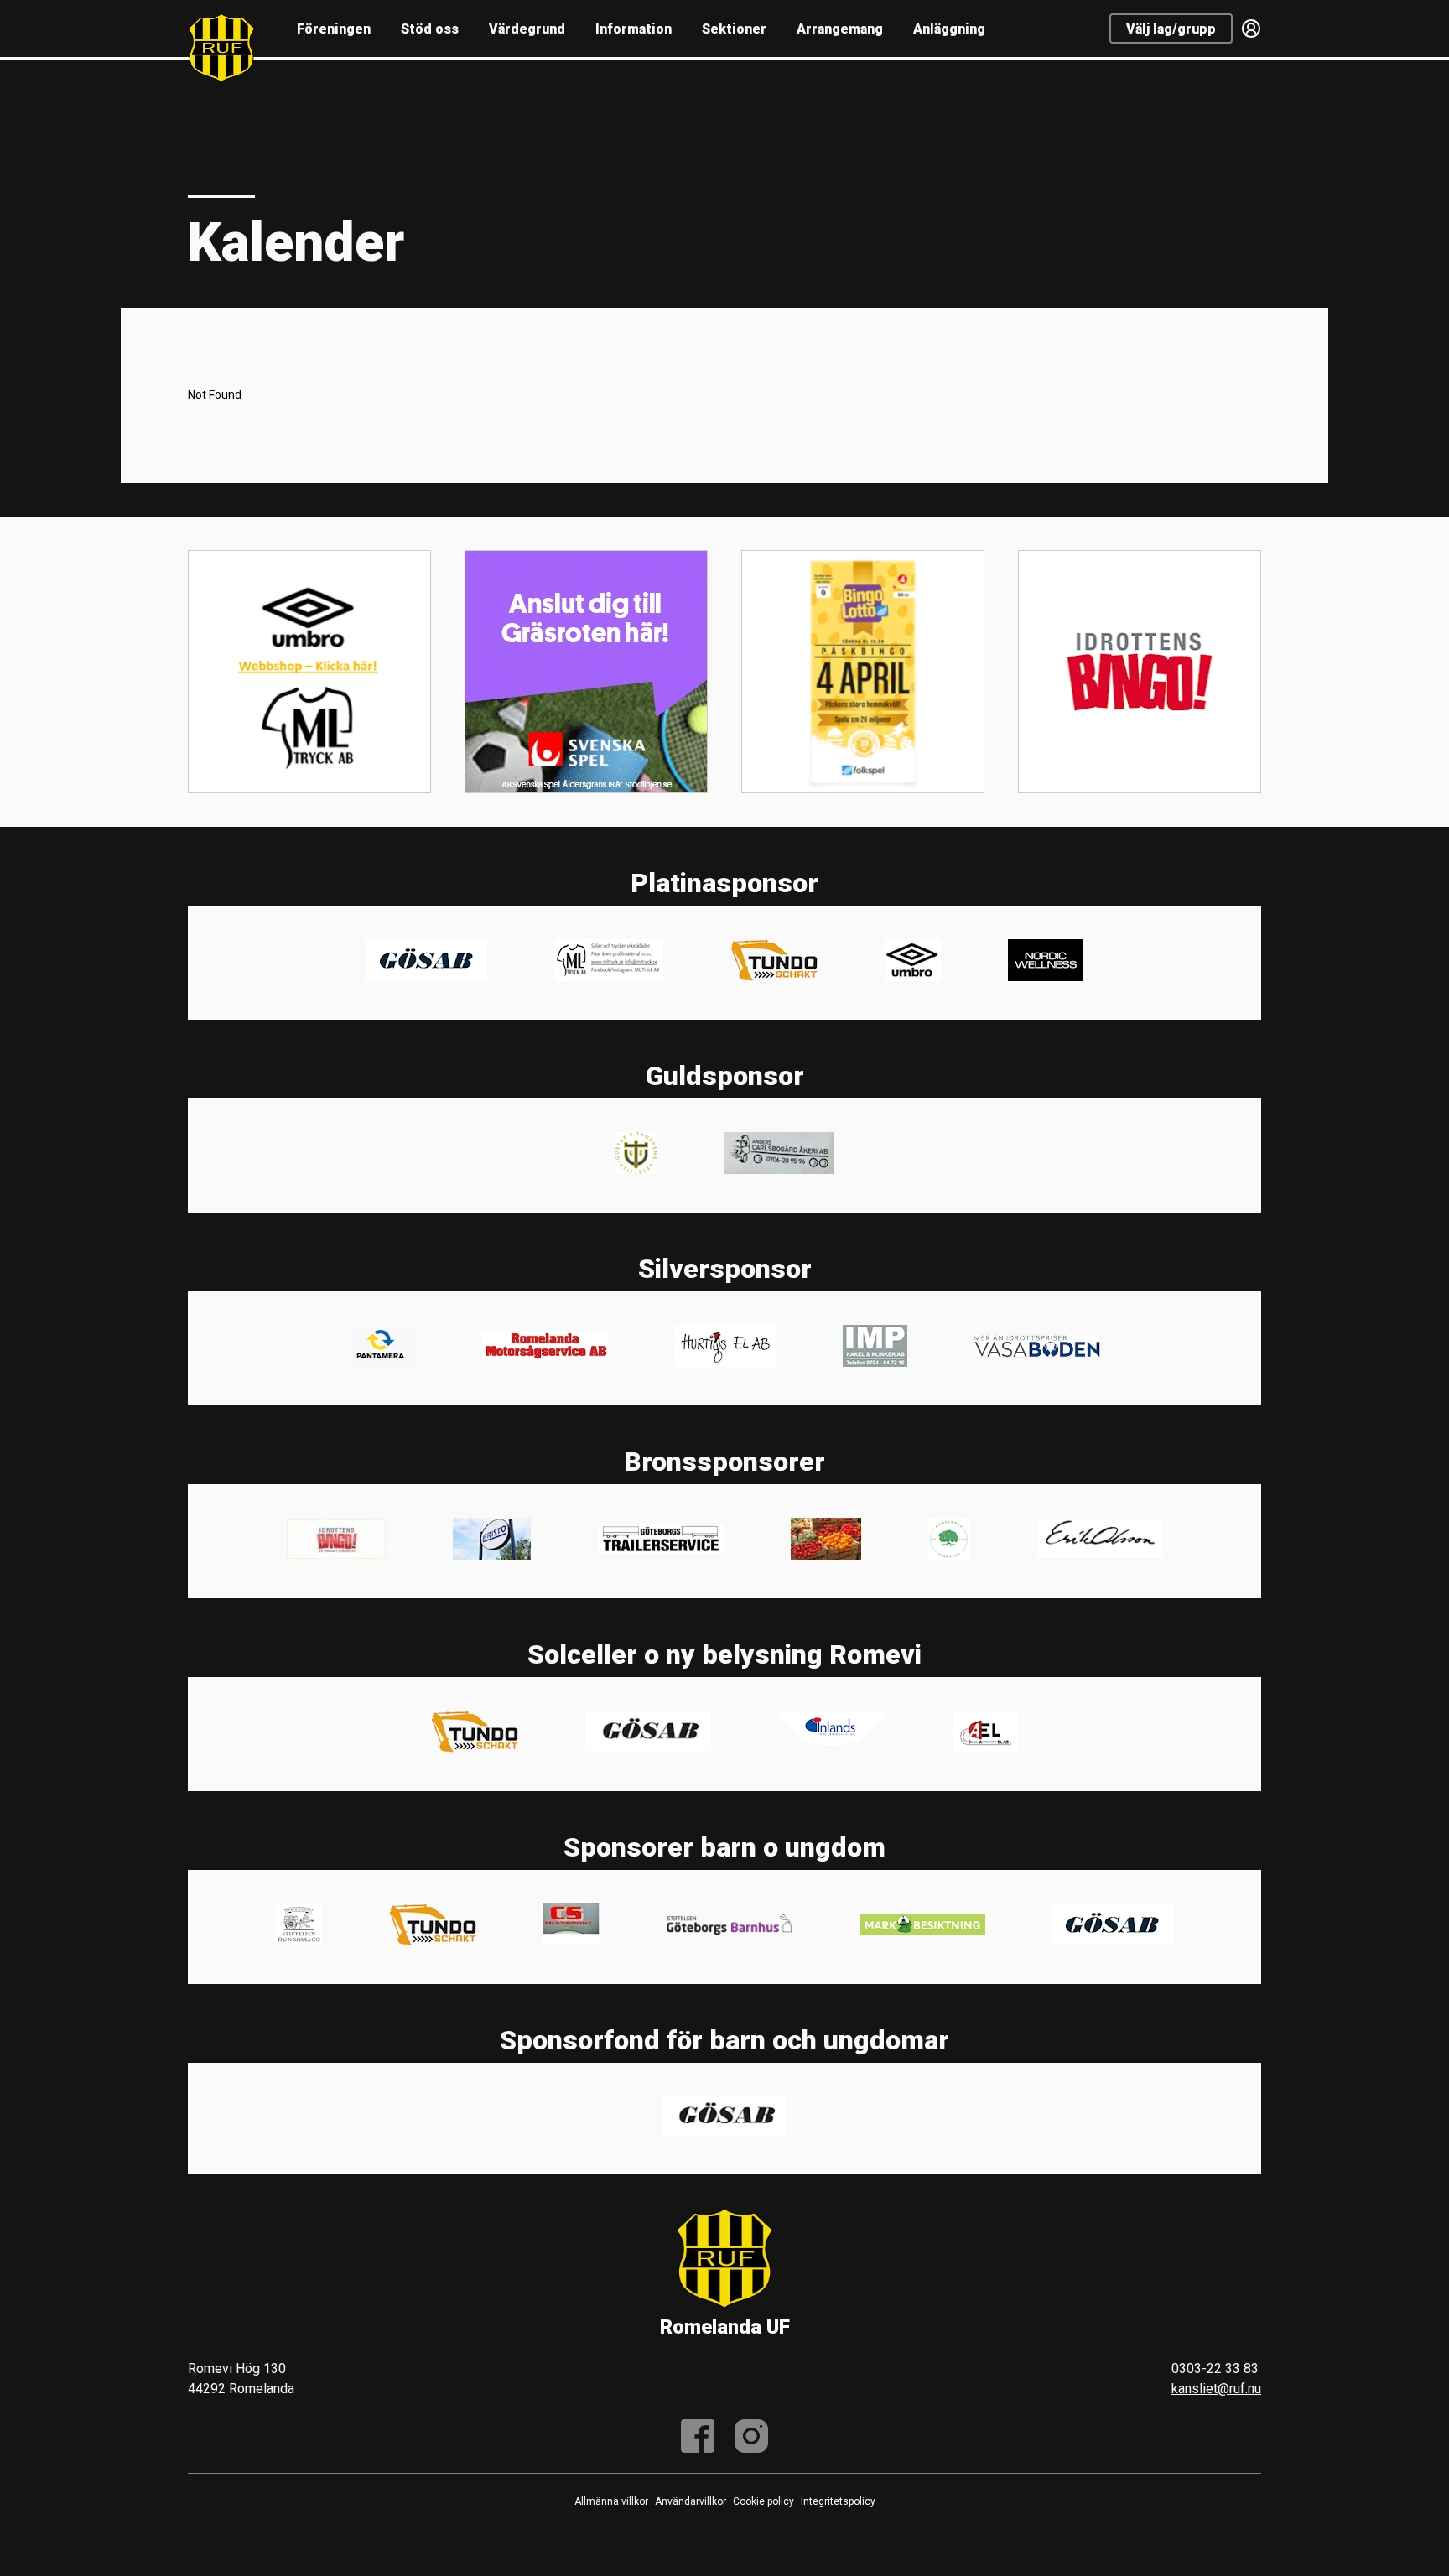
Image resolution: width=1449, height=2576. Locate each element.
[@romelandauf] (751, 2436)
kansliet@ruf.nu (1216, 2389)
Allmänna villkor (611, 2501)
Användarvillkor (691, 2501)
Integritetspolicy (838, 2501)
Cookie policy (763, 2501)
